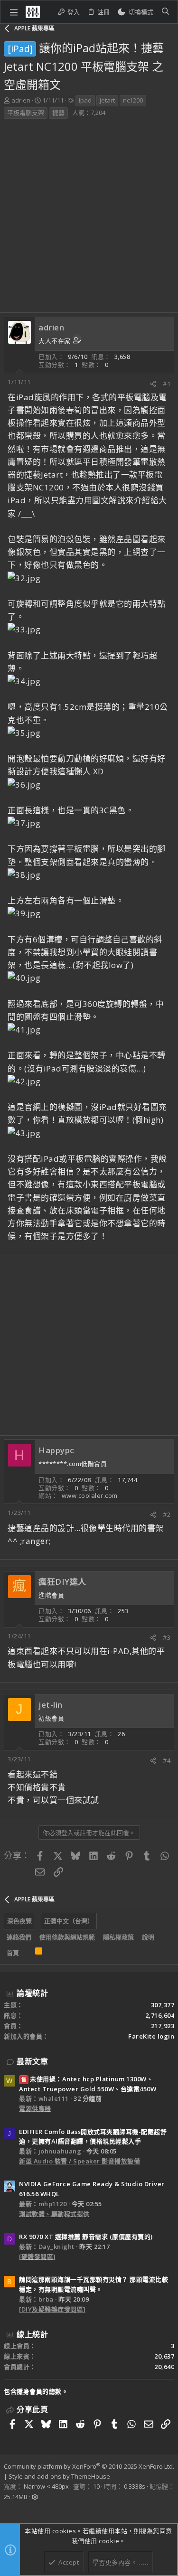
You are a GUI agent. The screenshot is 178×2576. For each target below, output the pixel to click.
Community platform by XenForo (89, 2466)
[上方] (27, 1953)
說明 (148, 1937)
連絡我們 (19, 1937)
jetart (107, 100)
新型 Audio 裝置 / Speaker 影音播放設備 (80, 2161)
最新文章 (32, 2061)
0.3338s (135, 2486)
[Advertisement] (89, 219)
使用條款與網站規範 (67, 1937)
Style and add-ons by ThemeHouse (59, 2476)
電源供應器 (35, 2108)
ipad (85, 100)
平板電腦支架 (26, 113)
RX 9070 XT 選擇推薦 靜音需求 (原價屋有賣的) (86, 2237)
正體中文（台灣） (69, 1921)
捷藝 (58, 113)
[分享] (153, 384)
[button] (14, 12)
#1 (167, 384)
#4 (167, 1760)
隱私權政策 (118, 1937)
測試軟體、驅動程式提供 (54, 2214)
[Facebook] (8, 2510)
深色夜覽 (19, 1921)
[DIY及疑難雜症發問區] (52, 2309)
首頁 (13, 1953)
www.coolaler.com (90, 1495)
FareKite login (151, 2036)
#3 (167, 1637)
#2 (167, 1514)
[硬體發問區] (37, 2256)
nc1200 (133, 100)
